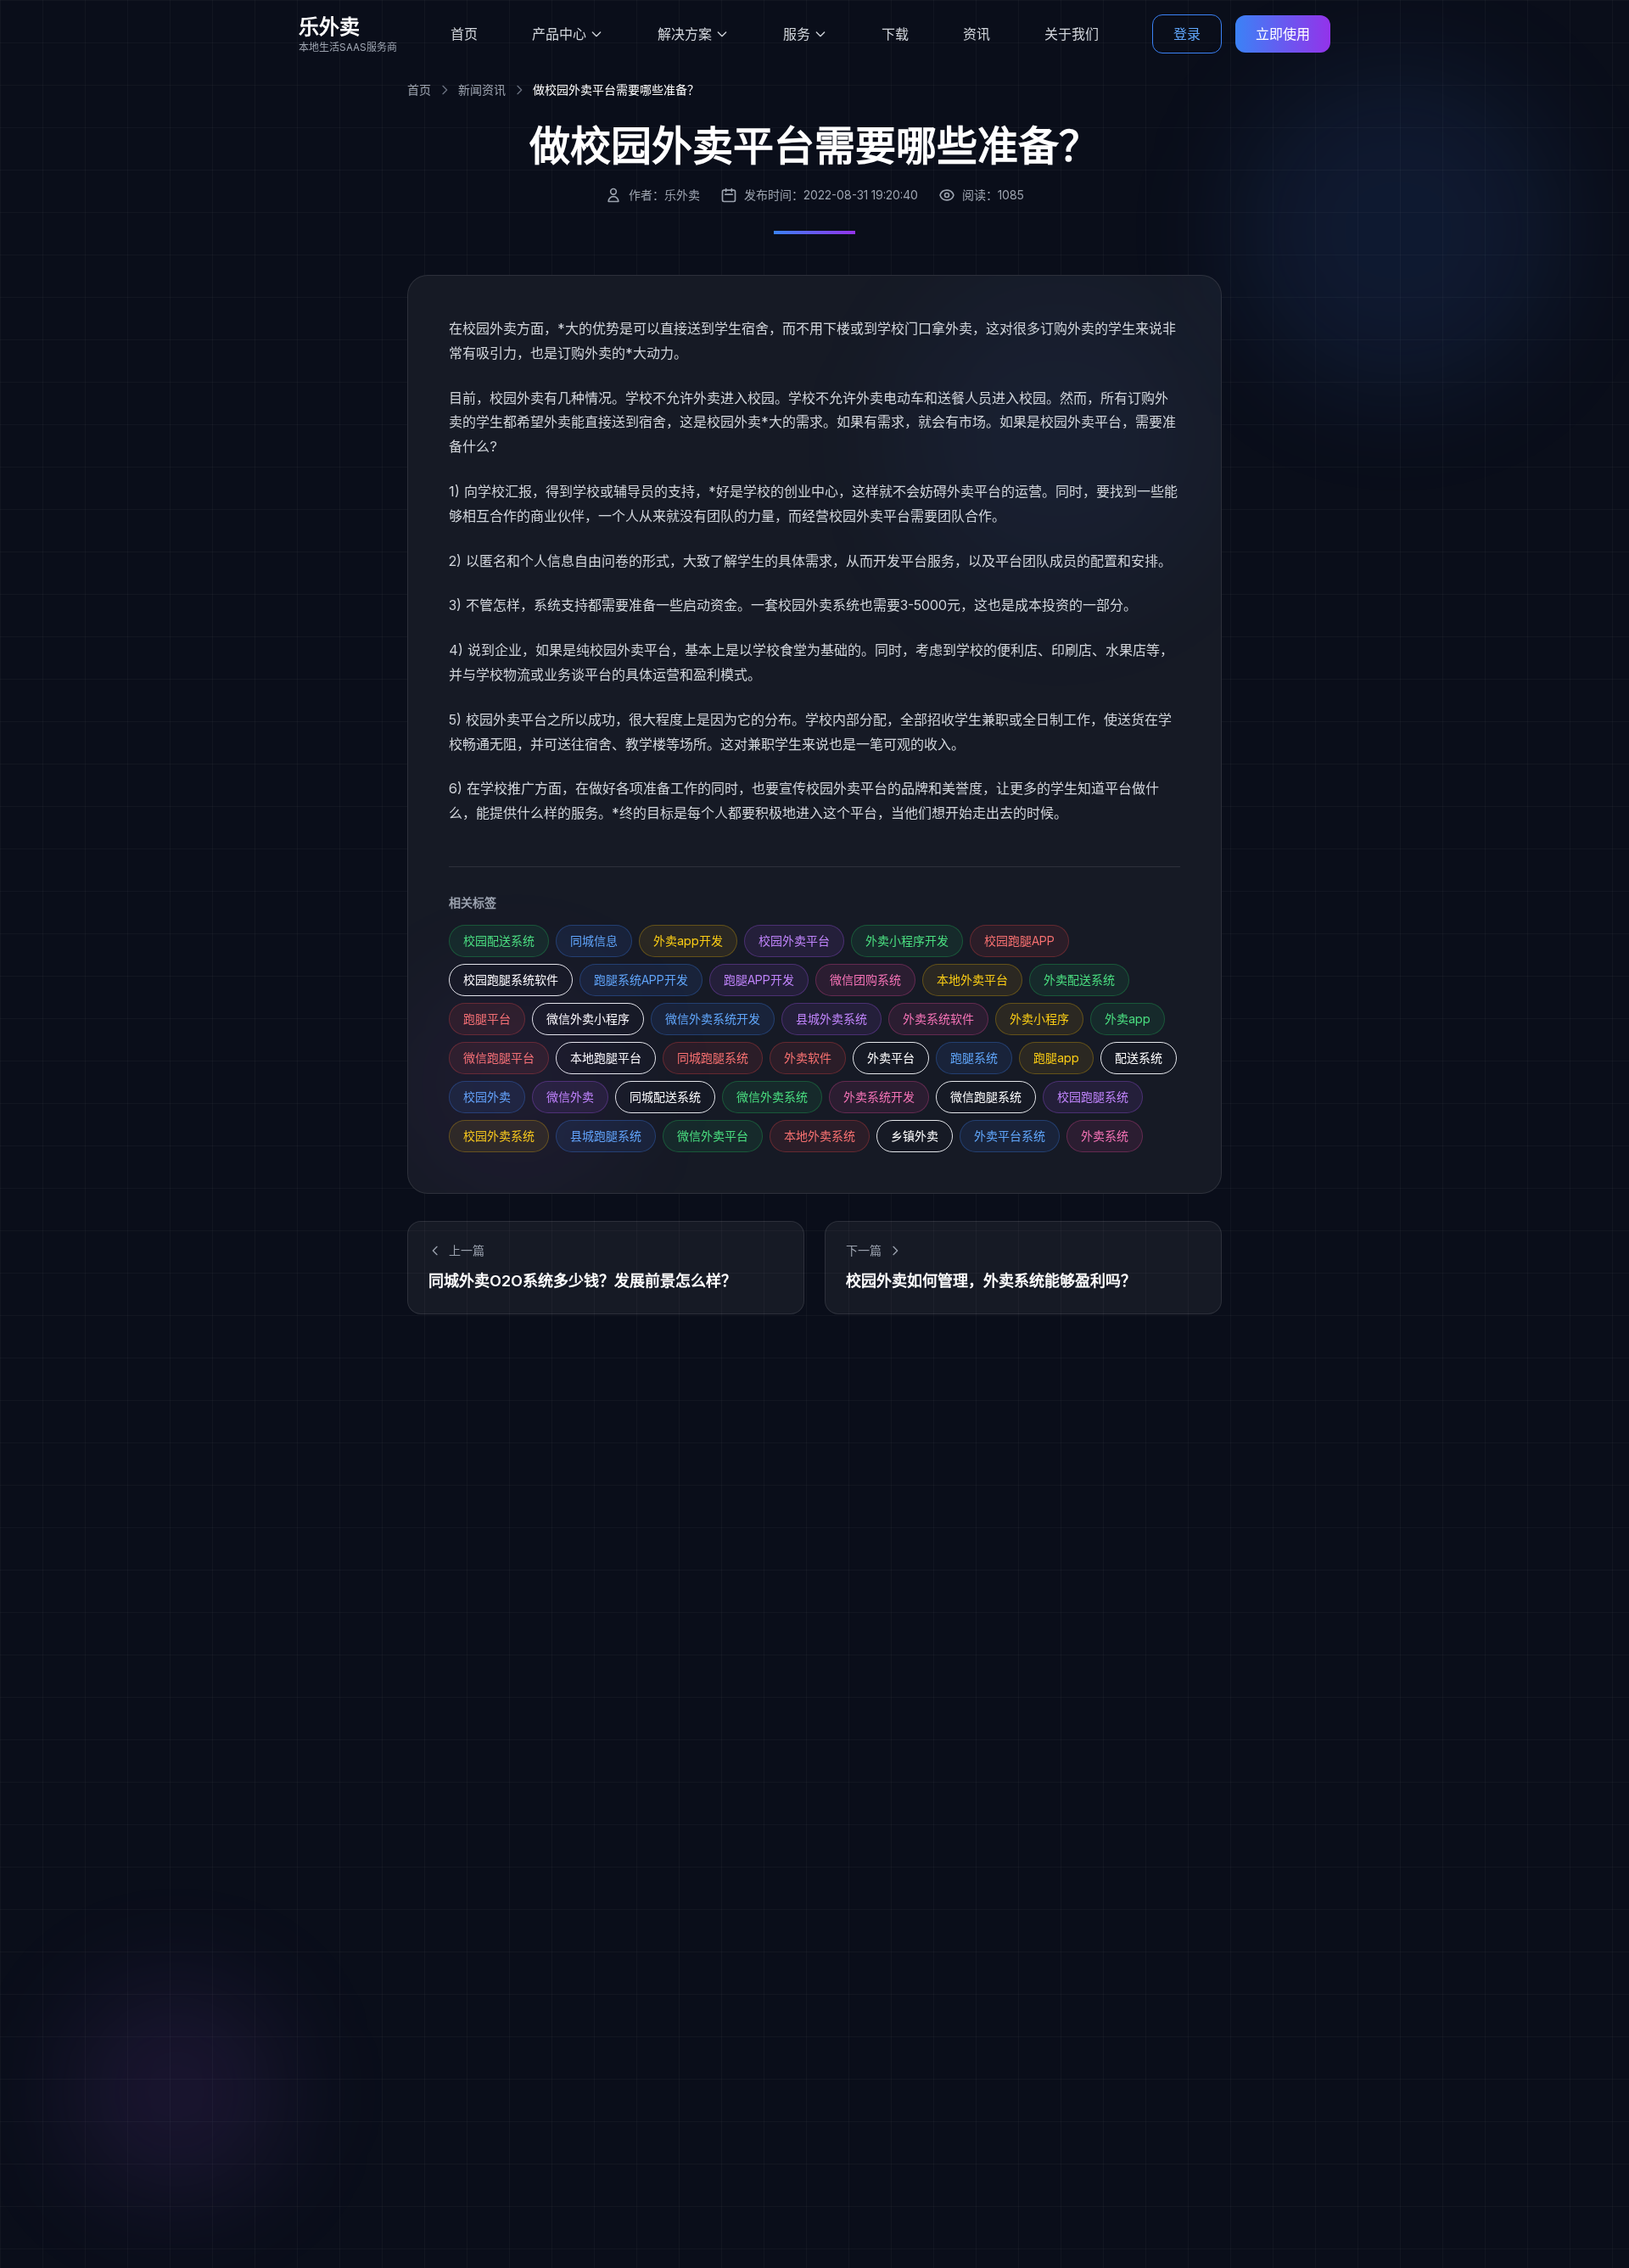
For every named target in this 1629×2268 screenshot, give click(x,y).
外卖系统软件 (938, 1019)
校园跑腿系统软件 (511, 980)
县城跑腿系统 (606, 1136)
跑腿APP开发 (759, 980)
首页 (464, 34)
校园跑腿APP (1019, 941)
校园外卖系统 (499, 1136)
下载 (895, 34)
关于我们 (1072, 34)
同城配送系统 (665, 1097)
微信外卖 (570, 1097)
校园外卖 (487, 1097)
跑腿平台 (487, 1019)
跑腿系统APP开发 (641, 980)
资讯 (977, 34)
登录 (1187, 34)
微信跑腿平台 (499, 1058)
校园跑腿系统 (1093, 1097)
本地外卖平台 (972, 980)
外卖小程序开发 (907, 941)
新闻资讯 (482, 90)
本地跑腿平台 (606, 1058)
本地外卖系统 (820, 1136)
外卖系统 (1105, 1136)
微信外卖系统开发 (713, 1019)
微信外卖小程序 (588, 1019)
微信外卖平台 (713, 1136)
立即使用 (1283, 34)
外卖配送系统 (1079, 980)
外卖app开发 (688, 941)
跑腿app (1056, 1058)
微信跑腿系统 (986, 1097)
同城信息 (594, 941)
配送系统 (1139, 1058)
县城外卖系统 (831, 1019)
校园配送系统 (499, 941)
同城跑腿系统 (713, 1058)
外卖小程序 (1039, 1019)
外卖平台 (891, 1058)
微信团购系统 (865, 980)
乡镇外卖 (915, 1136)
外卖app (1128, 1019)
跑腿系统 (974, 1058)
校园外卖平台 (794, 941)
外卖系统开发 (879, 1097)
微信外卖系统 (772, 1097)
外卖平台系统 (1010, 1136)
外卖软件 (808, 1058)
